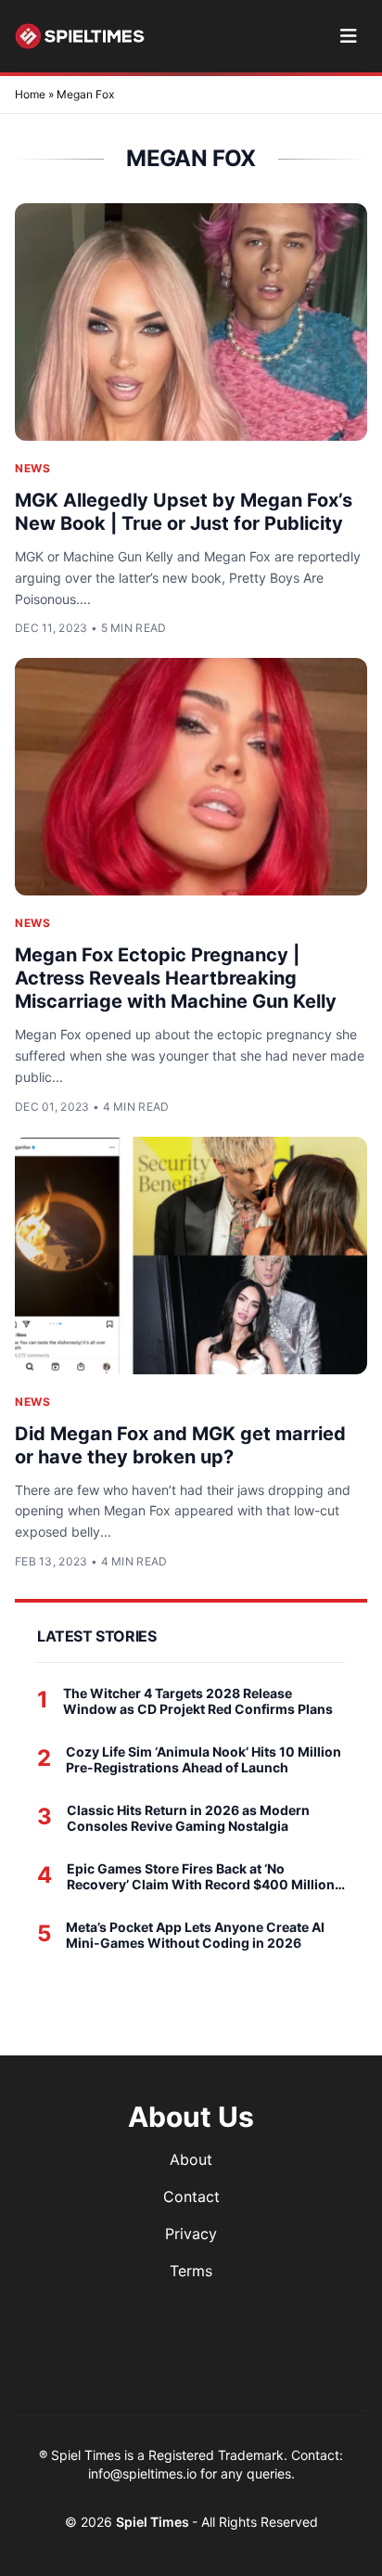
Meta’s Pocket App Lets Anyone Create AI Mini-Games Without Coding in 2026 (195, 1935)
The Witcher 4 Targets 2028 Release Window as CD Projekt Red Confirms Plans (198, 1701)
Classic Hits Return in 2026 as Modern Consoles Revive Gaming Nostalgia (188, 1818)
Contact (191, 2196)
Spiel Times (154, 2522)
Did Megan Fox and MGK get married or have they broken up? (180, 1445)
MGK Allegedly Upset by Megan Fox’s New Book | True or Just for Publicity (184, 512)
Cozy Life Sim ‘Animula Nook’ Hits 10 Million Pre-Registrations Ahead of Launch (204, 1760)
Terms (191, 2271)
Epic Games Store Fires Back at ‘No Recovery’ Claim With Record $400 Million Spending (201, 1877)
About (191, 2159)
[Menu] (348, 36)
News (32, 468)
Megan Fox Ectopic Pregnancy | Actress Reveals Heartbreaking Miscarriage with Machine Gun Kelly (176, 978)
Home (30, 94)
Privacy (191, 2234)
